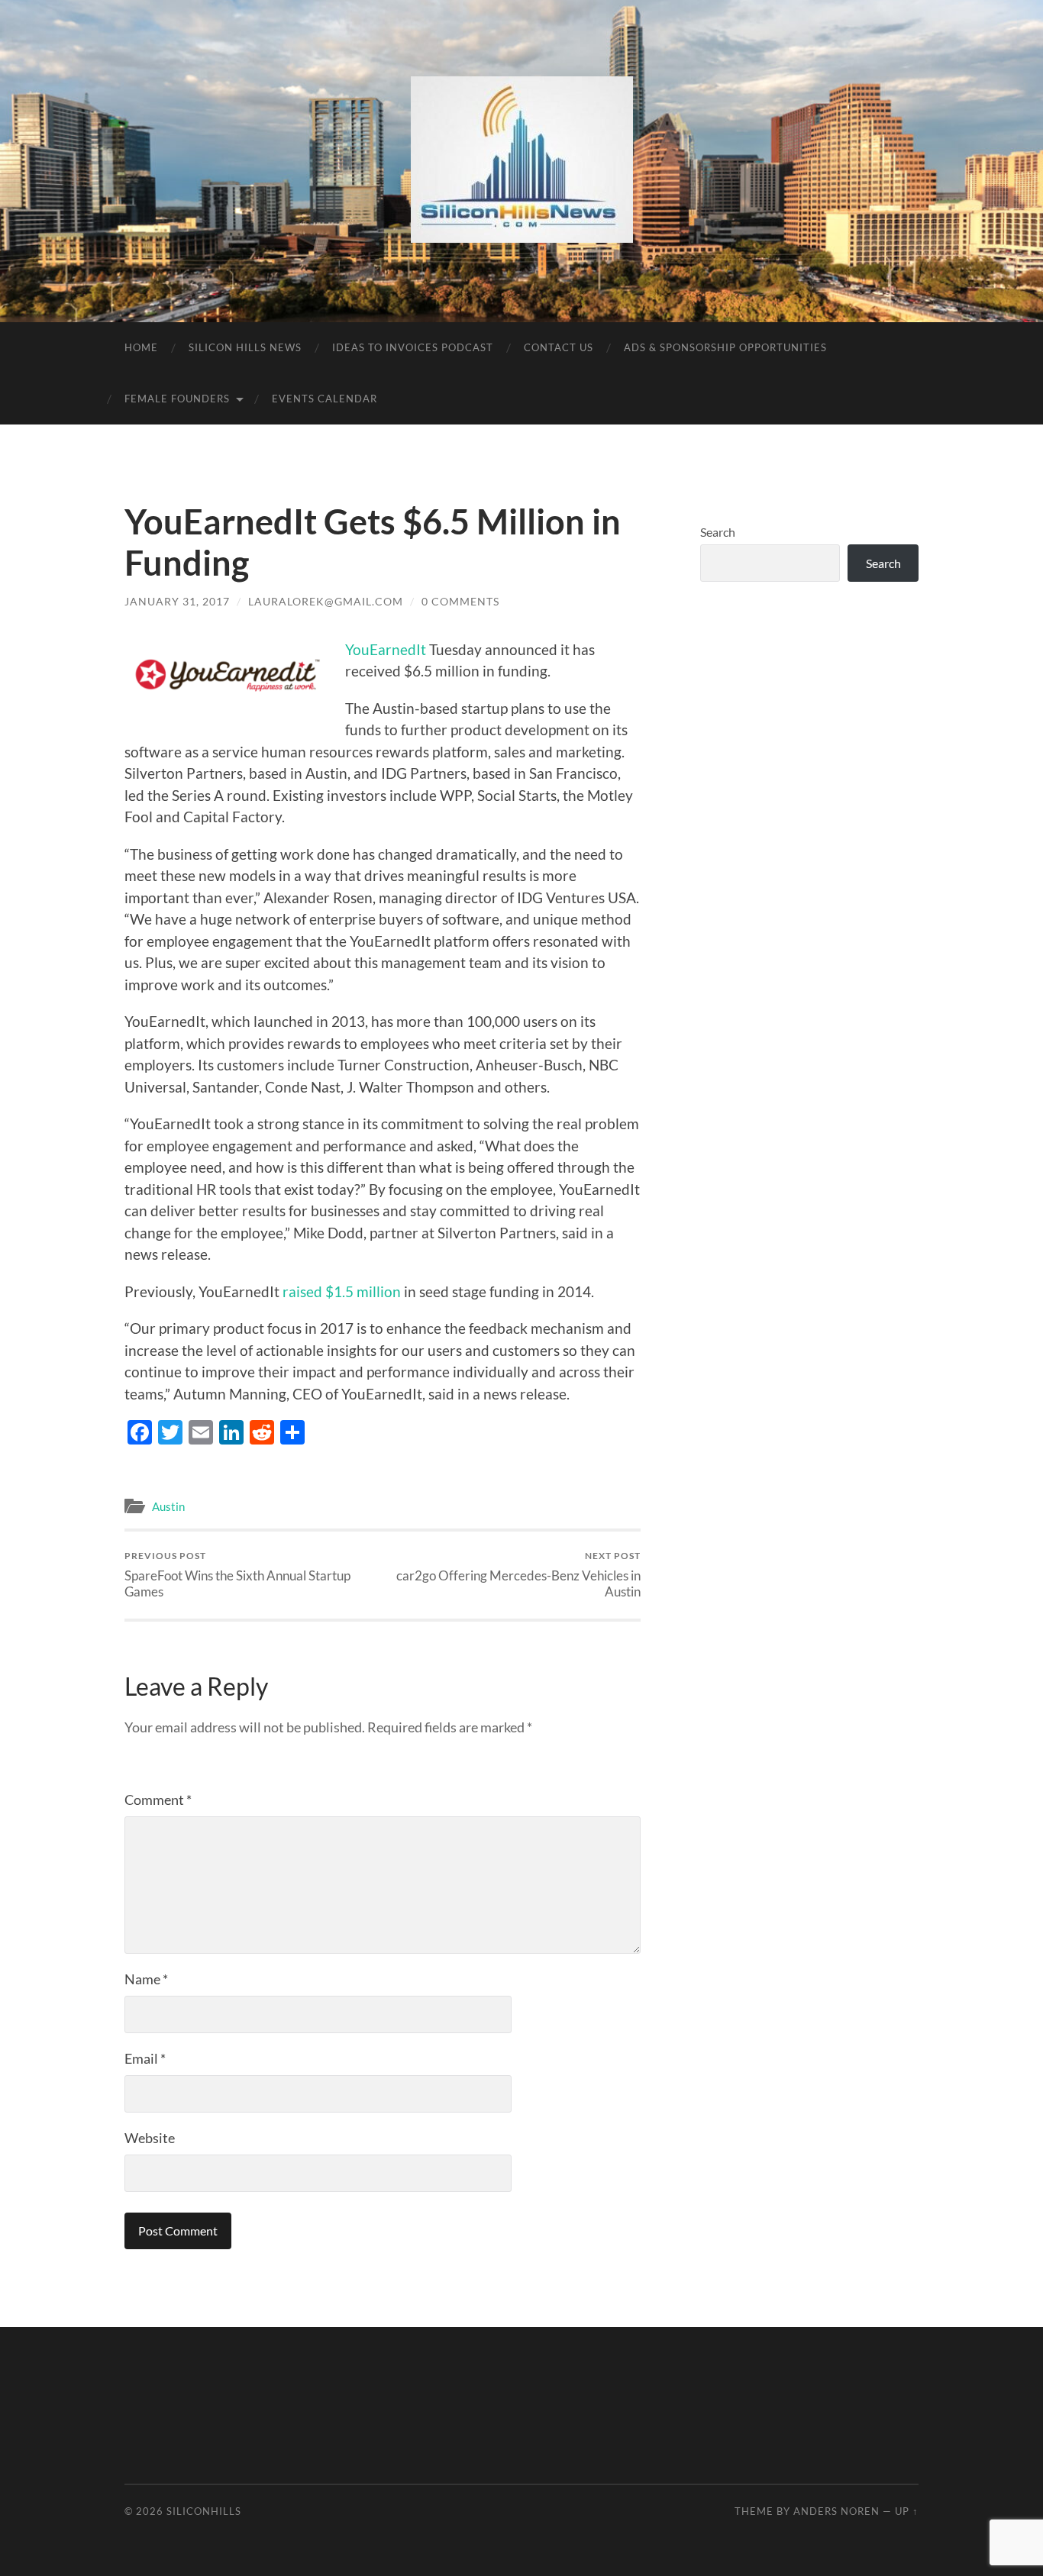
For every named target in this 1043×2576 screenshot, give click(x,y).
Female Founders (177, 399)
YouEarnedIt (386, 649)
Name (146, 1979)
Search (718, 532)
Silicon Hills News (245, 347)
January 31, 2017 (177, 601)
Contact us (559, 347)
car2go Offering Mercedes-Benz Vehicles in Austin (518, 1574)
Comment (158, 1800)
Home (141, 347)
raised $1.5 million (343, 1291)
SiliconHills (204, 2511)
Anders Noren (836, 2511)
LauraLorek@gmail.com (326, 601)
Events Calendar (325, 399)
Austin (168, 1506)
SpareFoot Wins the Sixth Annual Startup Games (237, 1574)
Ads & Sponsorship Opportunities (725, 347)
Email (145, 2058)
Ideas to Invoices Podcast (413, 347)
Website (150, 2138)
